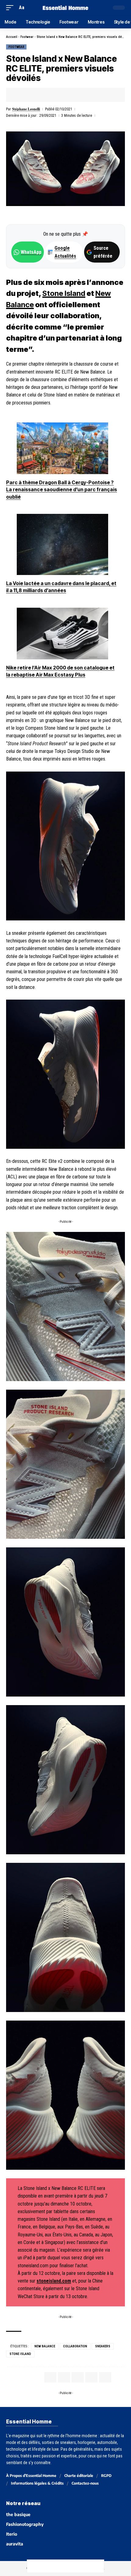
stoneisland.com (54, 2281)
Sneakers (103, 2346)
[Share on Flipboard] (39, 95)
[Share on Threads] (59, 2566)
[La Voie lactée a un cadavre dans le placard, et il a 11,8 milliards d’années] (62, 544)
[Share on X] (30, 95)
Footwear (27, 37)
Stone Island (64, 293)
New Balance (45, 2346)
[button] (11, 7)
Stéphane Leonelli (26, 109)
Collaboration (75, 2346)
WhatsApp (31, 252)
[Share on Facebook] (20, 95)
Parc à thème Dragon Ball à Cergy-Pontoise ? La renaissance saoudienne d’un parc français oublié (62, 490)
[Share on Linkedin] (48, 95)
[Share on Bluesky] (72, 2566)
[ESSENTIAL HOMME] (65, 8)
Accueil (12, 37)
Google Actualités (62, 252)
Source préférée (103, 252)
